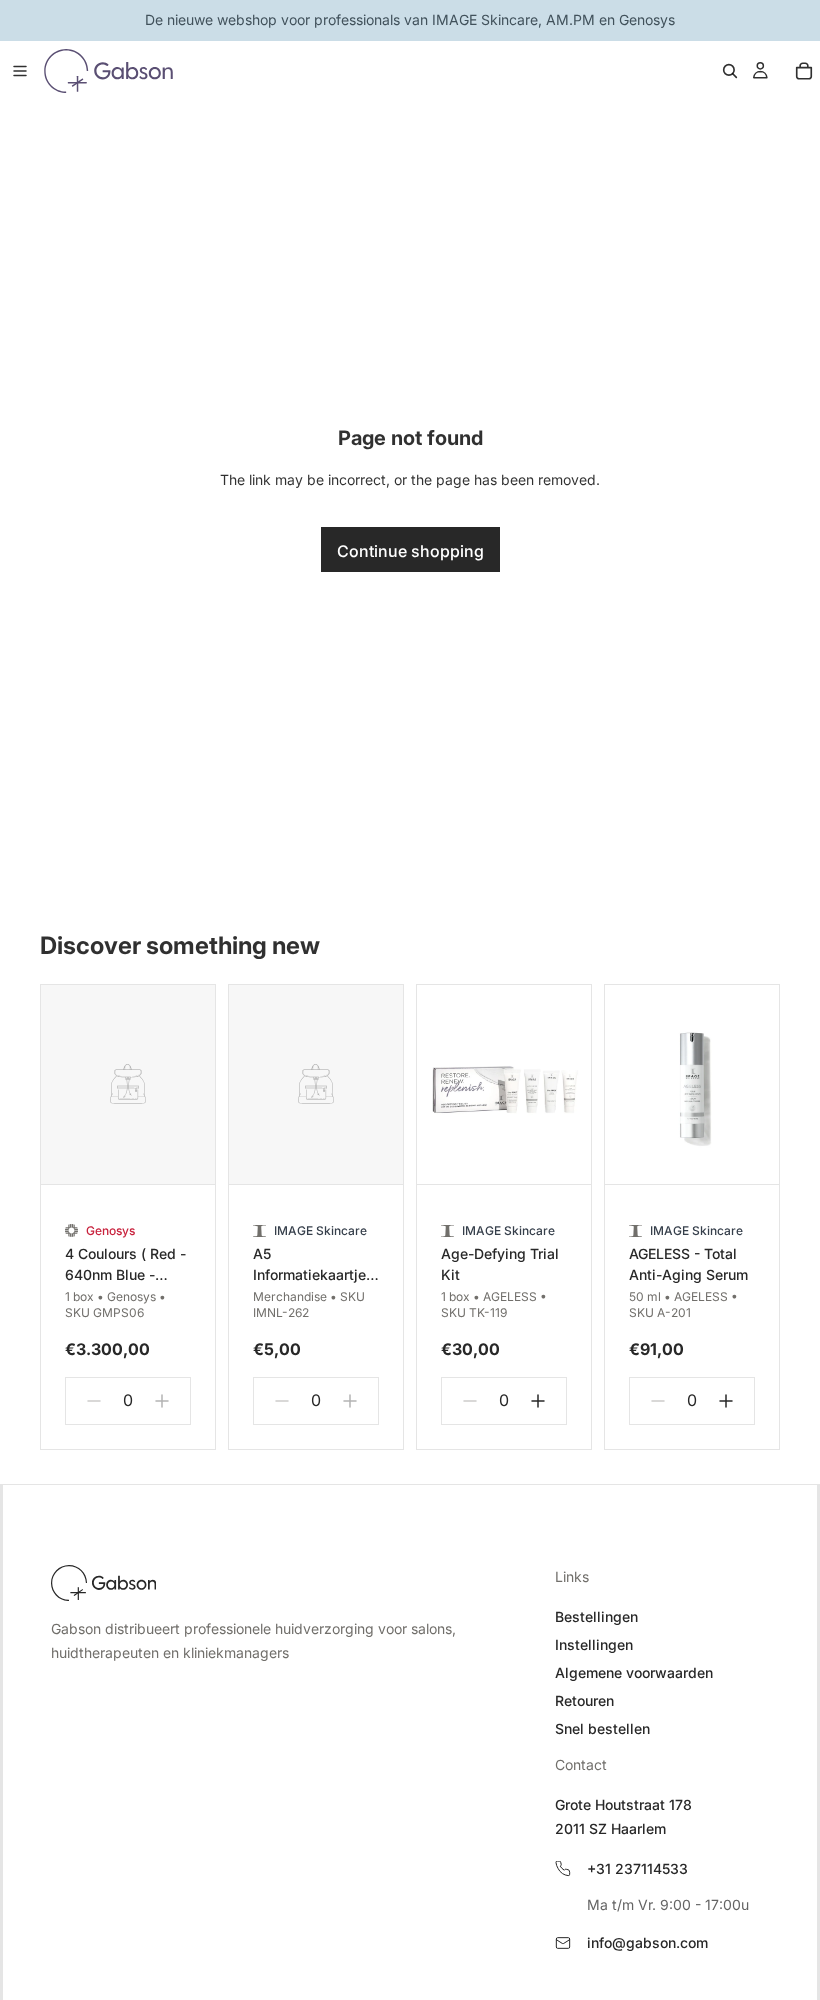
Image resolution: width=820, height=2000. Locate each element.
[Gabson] (103, 1583)
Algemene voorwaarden (634, 1672)
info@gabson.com (647, 1942)
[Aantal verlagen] (94, 1401)
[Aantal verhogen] (162, 1401)
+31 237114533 (637, 1868)
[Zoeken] (730, 71)
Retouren (584, 1700)
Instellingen (594, 1644)
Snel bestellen (602, 1728)
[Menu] (20, 71)
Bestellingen (596, 1616)
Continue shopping (410, 551)
